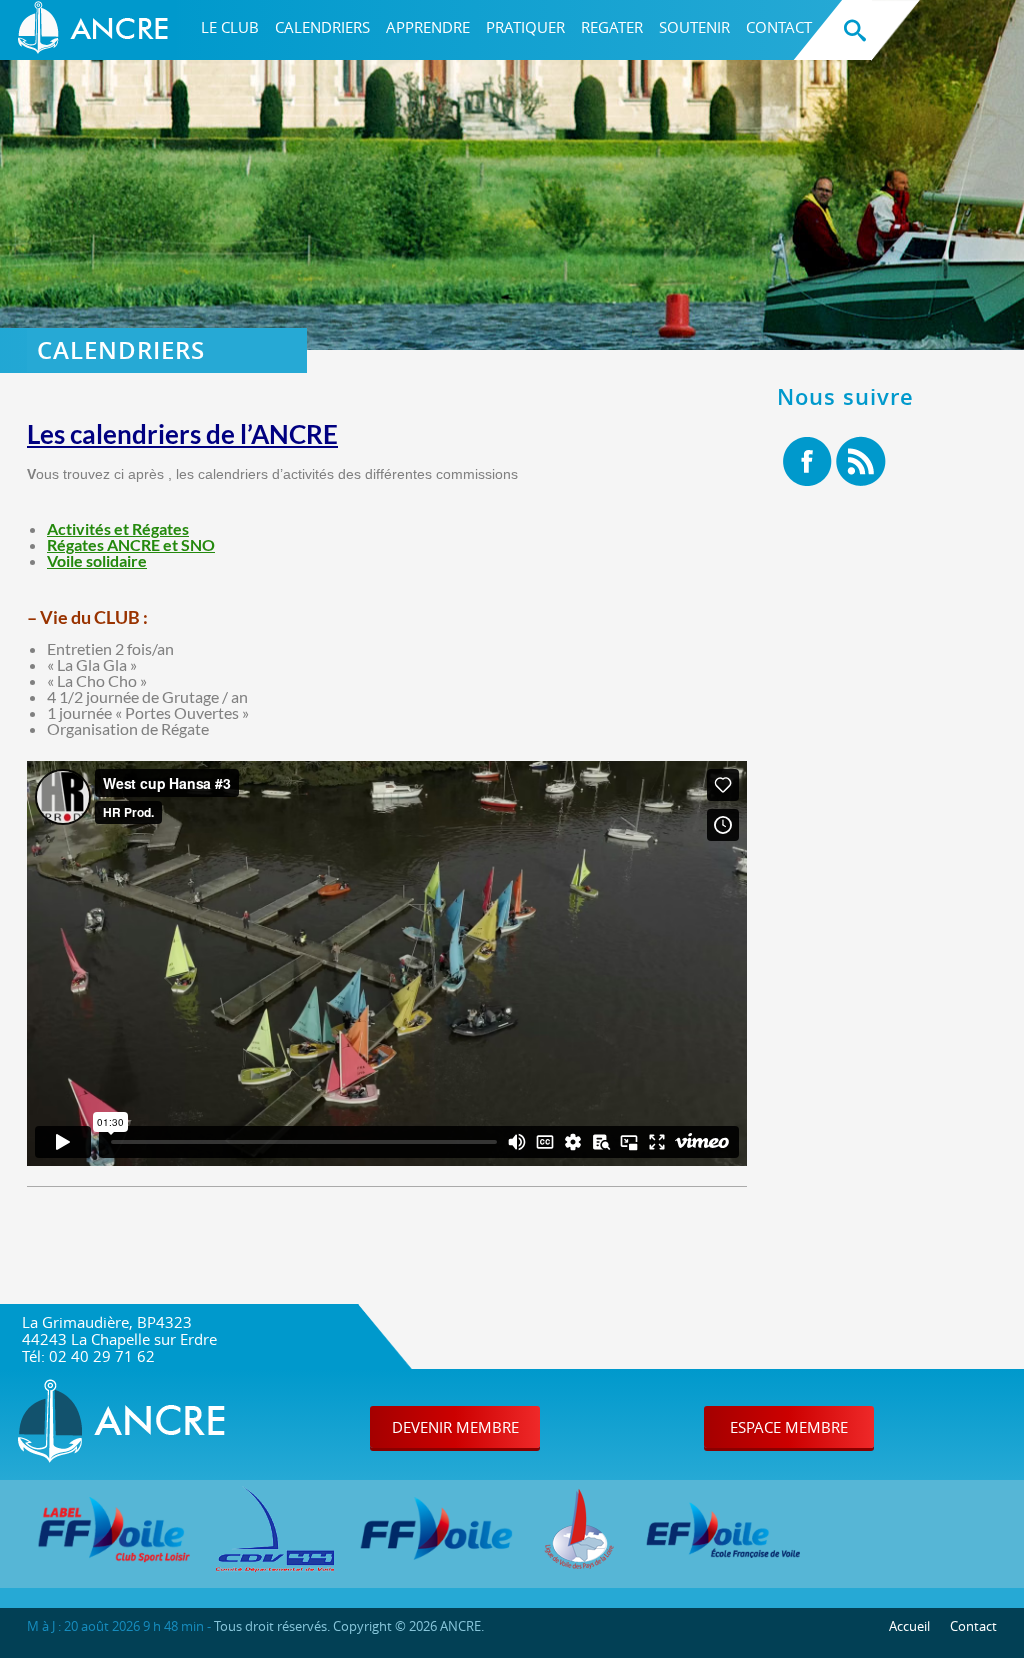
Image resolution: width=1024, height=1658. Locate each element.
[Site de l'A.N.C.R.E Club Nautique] (97, 30)
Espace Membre (789, 1427)
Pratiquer (525, 27)
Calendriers (322, 27)
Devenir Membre (455, 1427)
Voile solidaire (97, 560)
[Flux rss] (861, 462)
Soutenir (694, 27)
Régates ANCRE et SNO (131, 544)
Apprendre (428, 27)
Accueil (909, 1626)
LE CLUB (230, 27)
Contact (779, 27)
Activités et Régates (118, 528)
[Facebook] (808, 462)
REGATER (612, 27)
